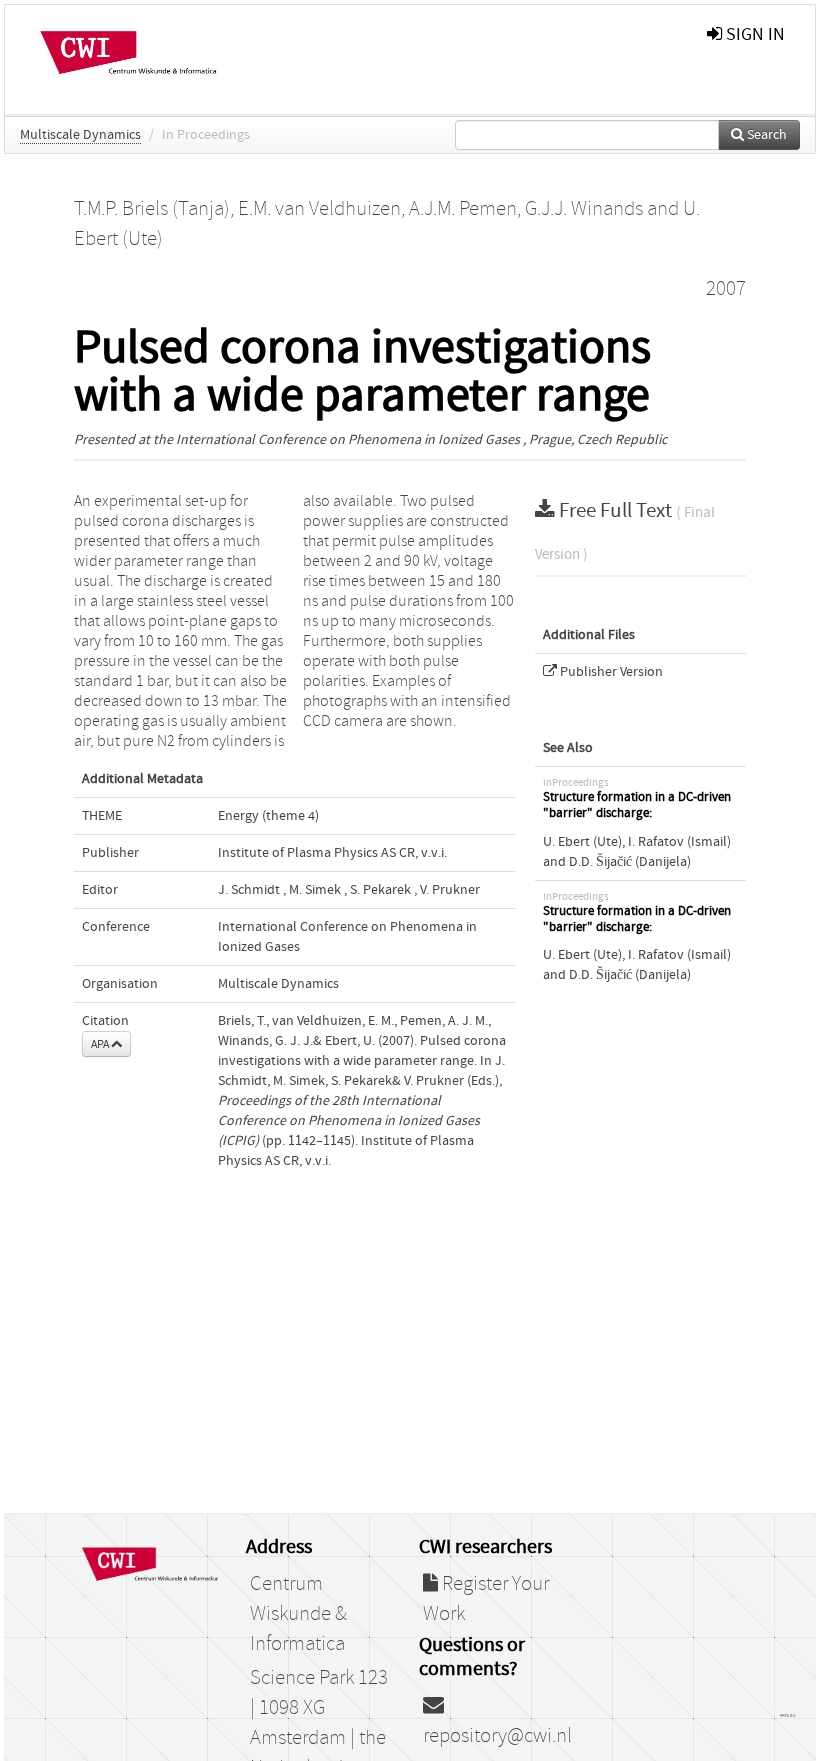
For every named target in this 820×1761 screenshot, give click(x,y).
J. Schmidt (249, 890)
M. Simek (315, 890)
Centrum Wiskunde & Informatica (298, 1614)
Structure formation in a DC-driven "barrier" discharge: (637, 805)
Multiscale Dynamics (80, 135)
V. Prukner (450, 890)
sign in (753, 34)
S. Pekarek (380, 890)
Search (765, 135)
